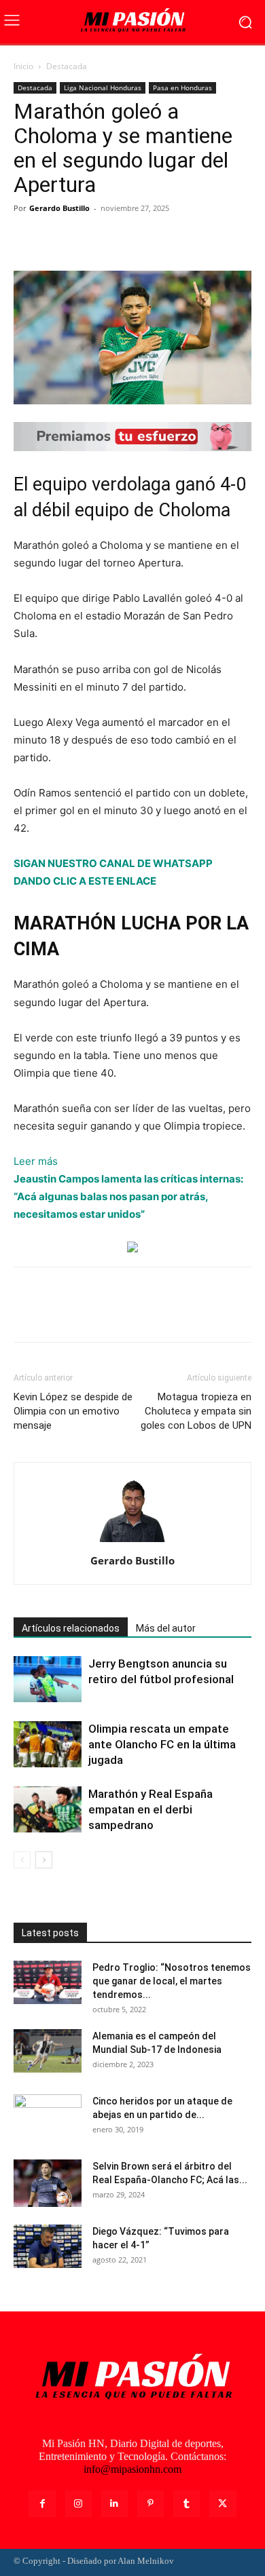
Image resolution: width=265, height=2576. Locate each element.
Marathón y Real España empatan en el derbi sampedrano (151, 1809)
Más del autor (166, 1628)
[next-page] (44, 1860)
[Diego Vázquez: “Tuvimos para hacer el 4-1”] (48, 2247)
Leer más (36, 1162)
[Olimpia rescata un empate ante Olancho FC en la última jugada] (48, 1745)
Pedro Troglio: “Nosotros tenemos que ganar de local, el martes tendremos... (172, 1981)
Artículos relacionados (71, 1628)
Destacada (67, 66)
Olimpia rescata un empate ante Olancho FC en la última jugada (162, 1744)
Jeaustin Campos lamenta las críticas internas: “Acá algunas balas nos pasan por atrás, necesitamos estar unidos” (128, 1196)
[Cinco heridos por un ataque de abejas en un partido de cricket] (48, 2118)
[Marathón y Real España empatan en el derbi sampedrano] (48, 1810)
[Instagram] (78, 2504)
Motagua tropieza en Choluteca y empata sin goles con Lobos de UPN (196, 1411)
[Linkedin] (114, 2504)
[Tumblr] (187, 2504)
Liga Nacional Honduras (103, 88)
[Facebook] (27, 239)
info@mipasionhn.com (132, 2469)
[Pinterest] (90, 239)
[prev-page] (22, 1860)
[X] (58, 239)
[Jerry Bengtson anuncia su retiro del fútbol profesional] (48, 1679)
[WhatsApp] (121, 239)
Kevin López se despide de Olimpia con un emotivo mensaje (73, 1411)
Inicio (23, 66)
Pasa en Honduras (182, 88)
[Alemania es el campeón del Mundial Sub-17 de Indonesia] (48, 2051)
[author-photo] (132, 1542)
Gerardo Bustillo (59, 208)
